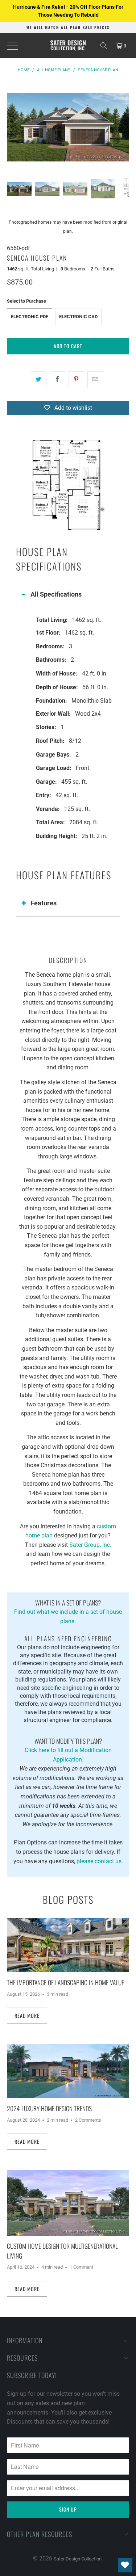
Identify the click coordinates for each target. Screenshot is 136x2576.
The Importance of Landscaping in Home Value (65, 1982)
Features (44, 903)
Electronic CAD (78, 317)
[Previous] (12, 127)
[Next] (124, 127)
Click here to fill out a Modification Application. (68, 1750)
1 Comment (81, 2267)
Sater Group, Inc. (90, 1545)
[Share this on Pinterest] (76, 380)
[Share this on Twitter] (39, 380)
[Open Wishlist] (125, 2565)
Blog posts (68, 1899)
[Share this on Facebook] (57, 380)
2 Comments (88, 2120)
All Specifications (56, 594)
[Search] (104, 46)
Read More (27, 2015)
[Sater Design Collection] (68, 46)
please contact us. (100, 1861)
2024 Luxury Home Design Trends (49, 2108)
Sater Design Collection (78, 2559)
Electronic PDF (30, 317)
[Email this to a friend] (95, 380)
